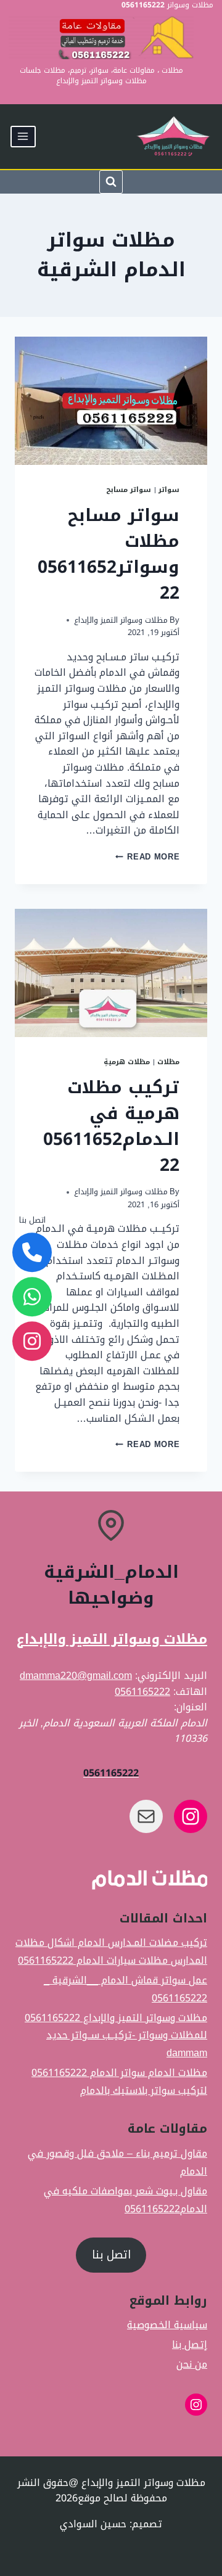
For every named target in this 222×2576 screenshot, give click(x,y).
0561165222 (142, 1692)
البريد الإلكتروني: (171, 1676)
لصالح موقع (104, 2498)
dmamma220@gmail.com (76, 1676)
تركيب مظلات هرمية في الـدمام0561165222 (111, 1126)
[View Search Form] (111, 182)
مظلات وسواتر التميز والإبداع (121, 620)
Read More (147, 857)
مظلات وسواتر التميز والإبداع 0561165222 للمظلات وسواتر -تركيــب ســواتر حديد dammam (116, 2035)
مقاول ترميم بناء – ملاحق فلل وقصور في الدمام (117, 2162)
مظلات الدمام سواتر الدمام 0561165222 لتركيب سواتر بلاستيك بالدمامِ (119, 2082)
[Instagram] (32, 1342)
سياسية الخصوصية (167, 2325)
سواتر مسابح (129, 490)
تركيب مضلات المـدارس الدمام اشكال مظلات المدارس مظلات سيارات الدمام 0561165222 (111, 1952)
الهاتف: (190, 1692)
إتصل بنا (190, 2345)
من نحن (192, 2365)
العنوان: (191, 1707)
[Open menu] (23, 137)
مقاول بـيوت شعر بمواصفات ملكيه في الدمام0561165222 (125, 2200)
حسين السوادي (93, 2524)
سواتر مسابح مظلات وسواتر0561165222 (109, 554)
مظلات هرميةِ (127, 1062)
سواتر (169, 490)
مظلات (168, 1062)
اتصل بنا (111, 2255)
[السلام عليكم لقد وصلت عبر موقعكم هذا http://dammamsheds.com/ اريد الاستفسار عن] (32, 1297)
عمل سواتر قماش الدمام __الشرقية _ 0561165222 (125, 1989)
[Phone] (32, 1253)
